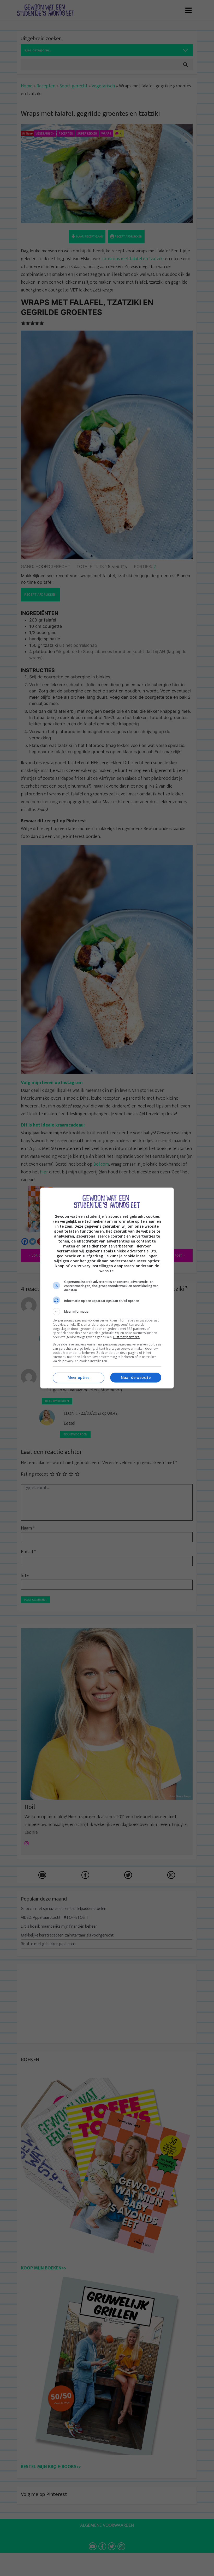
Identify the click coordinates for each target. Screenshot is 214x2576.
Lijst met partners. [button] (127, 1337)
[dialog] (107, 1288)
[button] (107, 1312)
